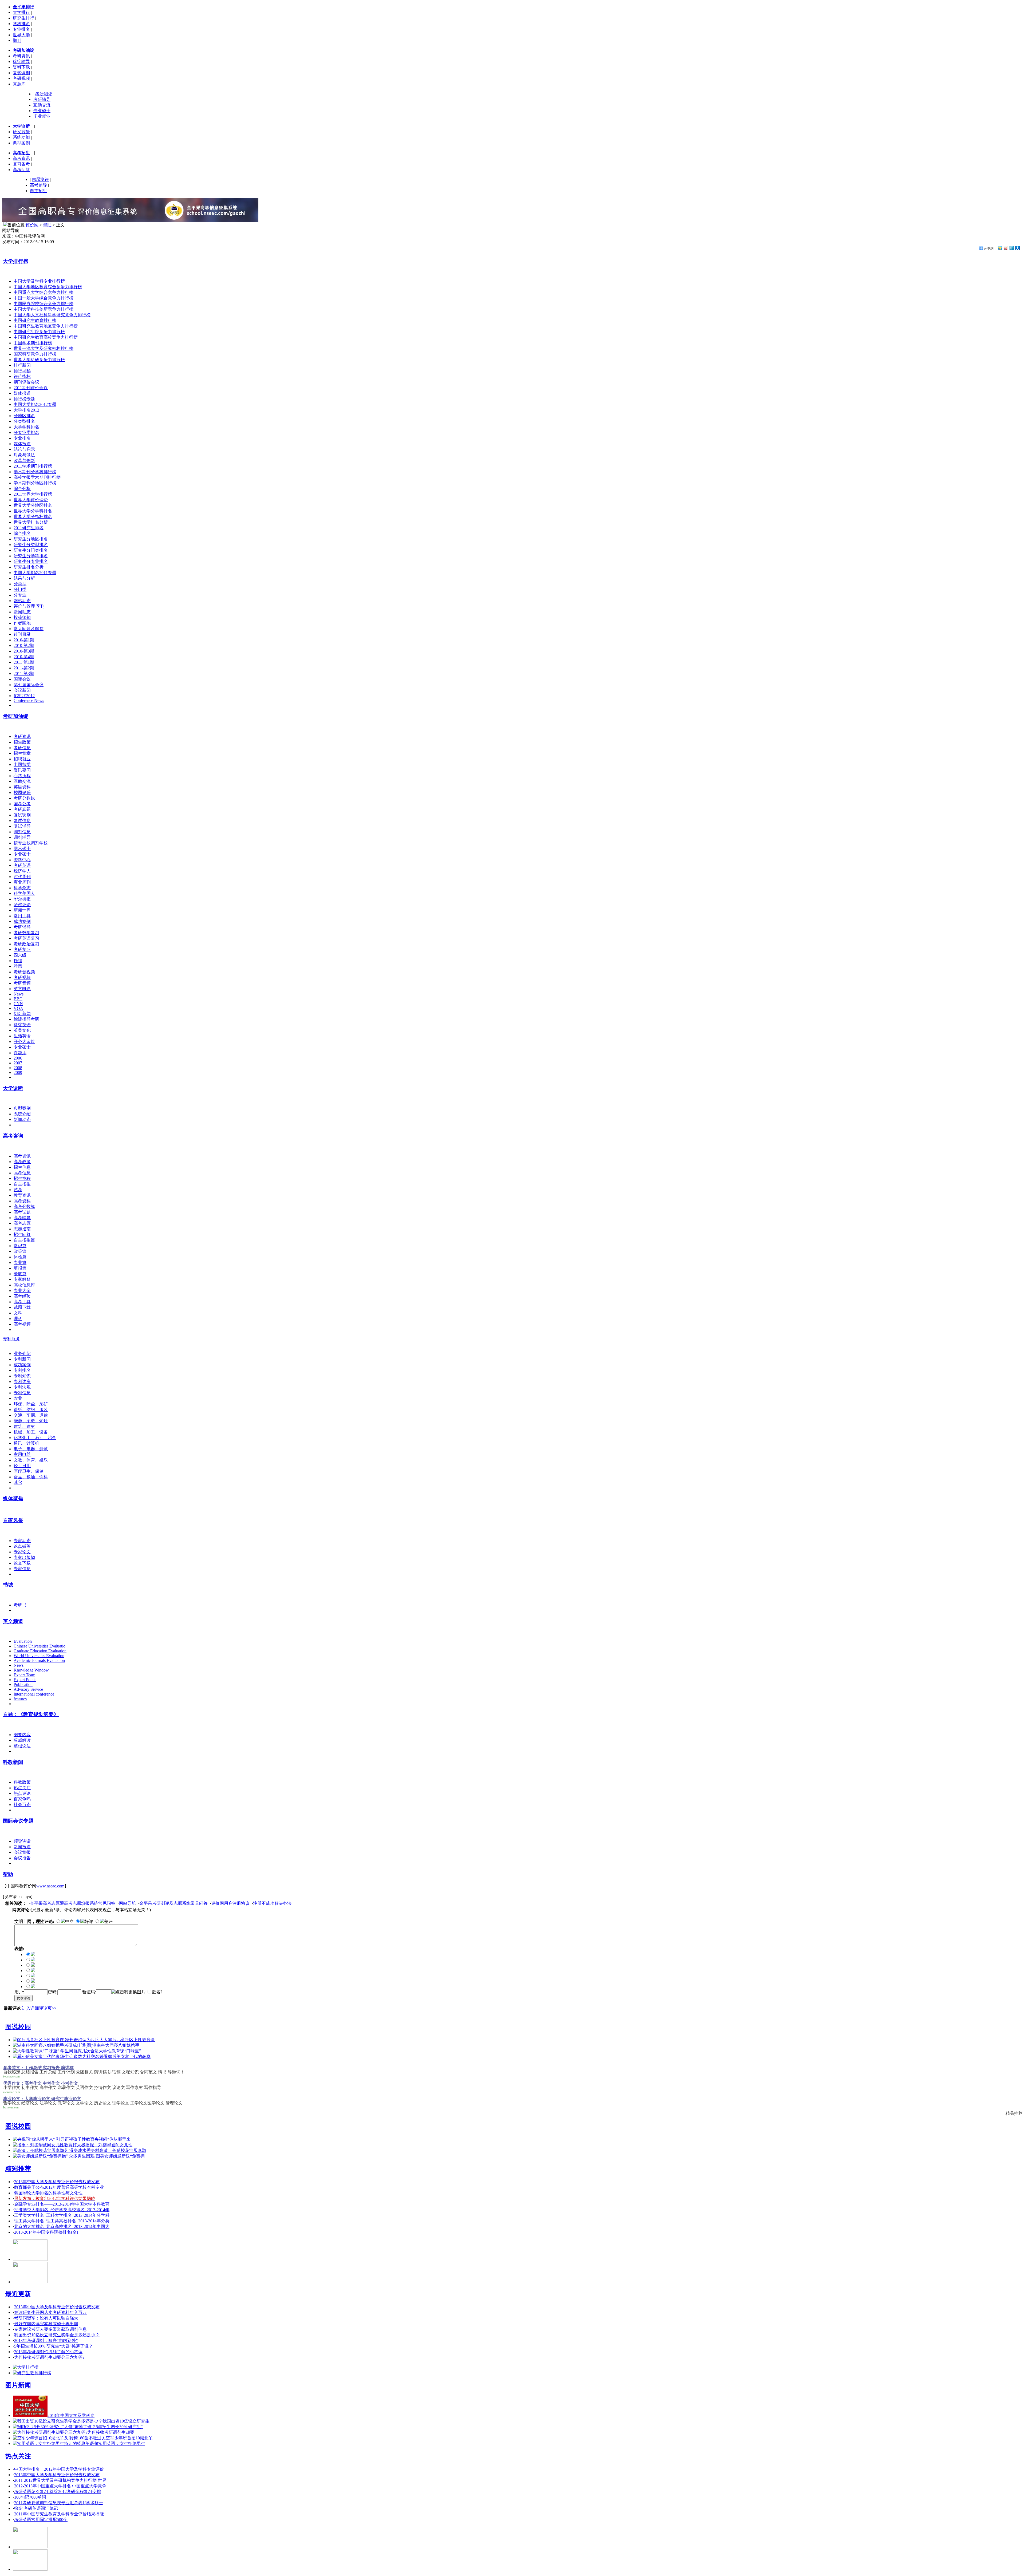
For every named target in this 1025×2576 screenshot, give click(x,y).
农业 (18, 1398)
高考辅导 (38, 185)
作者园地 (22, 623)
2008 (18, 1068)
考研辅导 (42, 99)
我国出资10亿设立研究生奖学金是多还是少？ (57, 2335)
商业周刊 (22, 882)
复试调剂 (21, 73)
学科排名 (21, 24)
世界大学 (21, 35)
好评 (89, 1921)
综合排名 (22, 533)
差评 (108, 1921)
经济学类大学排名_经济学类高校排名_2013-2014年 (62, 2210)
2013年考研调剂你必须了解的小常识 (48, 2352)
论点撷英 (22, 1546)
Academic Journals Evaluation (39, 1660)
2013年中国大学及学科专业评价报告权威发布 (57, 2182)
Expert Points (25, 1680)
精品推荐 (1014, 2113)
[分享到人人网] (1017, 248)
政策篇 (20, 1251)
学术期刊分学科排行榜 (35, 472)
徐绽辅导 (21, 62)
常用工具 (22, 916)
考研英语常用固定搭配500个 (41, 2520)
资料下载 (21, 67)
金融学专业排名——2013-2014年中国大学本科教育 (62, 2204)
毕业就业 (42, 116)
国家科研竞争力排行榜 (35, 354)
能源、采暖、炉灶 (31, 1421)
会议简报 (22, 1852)
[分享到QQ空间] (1000, 248)
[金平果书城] (30, 2547)
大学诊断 (13, 1088)
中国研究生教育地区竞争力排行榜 (46, 326)
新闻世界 (22, 910)
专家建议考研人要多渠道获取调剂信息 (50, 2329)
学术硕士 (22, 849)
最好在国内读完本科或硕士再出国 (46, 2324)
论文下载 (22, 1563)
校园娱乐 (22, 793)
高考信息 (22, 1173)
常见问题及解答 (29, 629)
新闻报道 (22, 1847)
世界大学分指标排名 (33, 517)
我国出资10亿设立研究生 (126, 2421)
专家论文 (22, 1552)
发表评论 (23, 1998)
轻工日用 (22, 1466)
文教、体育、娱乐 (31, 1460)
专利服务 (11, 1339)
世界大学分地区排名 (33, 505)
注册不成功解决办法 (272, 1903)
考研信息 (22, 748)
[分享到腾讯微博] (1011, 248)
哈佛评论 (22, 905)
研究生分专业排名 (31, 561)
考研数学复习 (26, 933)
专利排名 (22, 1370)
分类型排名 (24, 421)
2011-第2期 (24, 668)
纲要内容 (22, 1735)
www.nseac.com (50, 1886)
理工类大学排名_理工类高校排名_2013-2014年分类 (62, 2221)
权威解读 (22, 1740)
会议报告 (22, 1858)
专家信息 (22, 1569)
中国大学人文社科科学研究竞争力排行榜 (52, 315)
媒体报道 (22, 393)
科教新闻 (13, 1762)
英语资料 (22, 787)
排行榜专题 (24, 399)
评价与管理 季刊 (29, 606)
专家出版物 (24, 1557)
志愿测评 (40, 179)
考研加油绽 (16, 716)
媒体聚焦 (13, 1498)
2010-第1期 (24, 640)
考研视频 (21, 78)
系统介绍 (22, 1114)
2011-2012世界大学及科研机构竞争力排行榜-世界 (60, 2480)
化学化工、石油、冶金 (35, 1438)
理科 (18, 1319)
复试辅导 (22, 826)
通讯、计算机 (26, 1443)
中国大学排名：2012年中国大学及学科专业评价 (59, 2469)
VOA (18, 1008)
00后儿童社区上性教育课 (131, 2040)
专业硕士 (42, 111)
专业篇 (20, 1263)
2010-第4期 (24, 657)
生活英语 (22, 1036)
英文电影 (22, 989)
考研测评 (44, 94)
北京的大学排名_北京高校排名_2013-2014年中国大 (62, 2227)
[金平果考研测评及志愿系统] (30, 2259)
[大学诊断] (30, 2569)
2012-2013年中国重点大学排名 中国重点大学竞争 (60, 2486)
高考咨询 (13, 1136)
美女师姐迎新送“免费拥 (122, 2156)
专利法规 (22, 1387)
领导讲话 (22, 1841)
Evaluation (23, 1641)
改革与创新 (24, 461)
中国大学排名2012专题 (35, 404)
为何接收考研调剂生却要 (111, 2432)
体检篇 (20, 1257)
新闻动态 (22, 612)
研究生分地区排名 (31, 539)
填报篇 (20, 1268)
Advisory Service (28, 1689)
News (19, 994)
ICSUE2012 (24, 696)
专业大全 (22, 1291)
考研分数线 (24, 798)
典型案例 (21, 143)
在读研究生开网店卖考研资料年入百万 (50, 2312)
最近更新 (18, 2294)
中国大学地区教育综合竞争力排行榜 (48, 287)
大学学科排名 (26, 427)
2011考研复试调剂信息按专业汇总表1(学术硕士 (59, 2503)
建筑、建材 (24, 1426)
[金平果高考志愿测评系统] (30, 2282)
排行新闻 (22, 365)
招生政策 (22, 742)
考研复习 (22, 949)
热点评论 (22, 1793)
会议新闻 (22, 690)
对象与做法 (24, 455)
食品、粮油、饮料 (31, 1477)
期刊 (17, 40)
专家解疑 (22, 1279)
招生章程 (22, 1178)
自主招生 (38, 191)
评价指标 (22, 376)
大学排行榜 (16, 261)
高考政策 (22, 1162)
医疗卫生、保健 (29, 1471)
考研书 (20, 1605)
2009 (18, 1072)
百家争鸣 (22, 1799)
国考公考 (22, 804)
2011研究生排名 (29, 528)
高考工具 (22, 1302)
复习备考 (21, 164)
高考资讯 (21, 158)
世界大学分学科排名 (33, 511)
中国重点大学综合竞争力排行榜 (44, 292)
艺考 (18, 1190)
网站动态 (22, 601)
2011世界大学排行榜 (33, 494)
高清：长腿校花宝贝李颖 (123, 2150)
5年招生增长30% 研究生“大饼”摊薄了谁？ (54, 2346)
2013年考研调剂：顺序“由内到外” (46, 2340)
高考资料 (22, 1201)
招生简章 (22, 753)
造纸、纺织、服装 (31, 1410)
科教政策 (22, 1782)
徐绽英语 (22, 1025)
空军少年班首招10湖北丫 (129, 2438)
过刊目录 (22, 634)
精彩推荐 (18, 2169)
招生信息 (22, 1167)
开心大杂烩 (24, 1042)
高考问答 (21, 170)
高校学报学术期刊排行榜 (37, 477)
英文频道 (13, 1621)
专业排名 (21, 29)
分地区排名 (24, 416)
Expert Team (24, 1675)
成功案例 (22, 921)
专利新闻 (22, 1359)
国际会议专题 (18, 1821)
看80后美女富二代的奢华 (127, 2057)
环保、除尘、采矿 (31, 1404)
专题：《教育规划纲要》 (31, 1714)
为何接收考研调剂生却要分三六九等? (49, 2357)
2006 (18, 1058)
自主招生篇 (24, 1240)
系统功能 (21, 137)
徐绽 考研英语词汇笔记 (36, 2508)
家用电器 (22, 1454)
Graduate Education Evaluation (40, 1651)
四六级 (20, 955)
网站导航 (127, 1903)
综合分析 (22, 489)
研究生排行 (23, 18)
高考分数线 (24, 1206)
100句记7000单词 (30, 2497)
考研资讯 (21, 56)
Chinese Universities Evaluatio (40, 1646)
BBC (18, 999)
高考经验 (22, 1296)
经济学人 (22, 871)
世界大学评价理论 (31, 500)
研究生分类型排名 (31, 545)
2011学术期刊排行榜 (33, 466)
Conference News (29, 700)
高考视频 (22, 1324)
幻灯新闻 (22, 1014)
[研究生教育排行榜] (32, 2373)
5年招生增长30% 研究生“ (119, 2427)
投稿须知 (22, 617)
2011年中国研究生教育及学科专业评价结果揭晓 (59, 2514)
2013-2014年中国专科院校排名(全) (46, 2232)
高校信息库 (24, 1285)
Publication (23, 1684)
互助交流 (42, 105)
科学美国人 (24, 893)
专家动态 (22, 1541)
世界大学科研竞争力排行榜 (39, 360)
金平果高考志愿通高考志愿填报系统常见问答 (73, 1903)
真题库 (19, 84)
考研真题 (22, 809)
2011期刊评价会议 (31, 388)
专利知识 (22, 1376)
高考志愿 (22, 1223)
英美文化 (22, 1030)
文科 (18, 1313)
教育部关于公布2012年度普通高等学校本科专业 (59, 2187)
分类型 (20, 584)
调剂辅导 (22, 837)
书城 (8, 1585)
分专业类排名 (26, 432)
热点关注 (22, 1788)
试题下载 (22, 1307)
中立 (69, 1921)
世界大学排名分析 (31, 522)
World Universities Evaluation (39, 1656)
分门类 (20, 589)
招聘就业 (22, 759)
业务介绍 (22, 1354)
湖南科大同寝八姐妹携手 (116, 2045)
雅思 (18, 966)
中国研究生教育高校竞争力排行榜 (46, 337)
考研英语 (22, 865)
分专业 (20, 595)
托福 (18, 961)
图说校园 (18, 2027)
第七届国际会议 (29, 685)
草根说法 (22, 1746)
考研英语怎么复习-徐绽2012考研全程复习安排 (58, 2492)
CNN (18, 1004)
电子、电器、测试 (31, 1449)
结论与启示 (24, 449)
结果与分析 (24, 578)
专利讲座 (22, 1382)
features (20, 1699)
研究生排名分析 (29, 567)
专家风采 (13, 1520)
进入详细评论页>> (39, 2008)
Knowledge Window (31, 1670)
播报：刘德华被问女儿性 (109, 2145)
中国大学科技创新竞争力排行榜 (44, 309)
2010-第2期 (24, 645)
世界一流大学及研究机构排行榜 (44, 348)
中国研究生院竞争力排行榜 (39, 332)
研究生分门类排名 (31, 550)
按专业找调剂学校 (31, 843)
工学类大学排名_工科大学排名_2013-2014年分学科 (62, 2215)
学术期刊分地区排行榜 (35, 483)
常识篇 (20, 1246)
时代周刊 (22, 877)
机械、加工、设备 (31, 1432)
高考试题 (22, 1212)
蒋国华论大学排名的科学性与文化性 (48, 2193)
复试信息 (22, 821)
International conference (34, 1694)
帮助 (47, 225)
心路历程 (22, 776)
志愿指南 (22, 1229)
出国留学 (22, 764)
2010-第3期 (24, 651)
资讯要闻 (22, 770)
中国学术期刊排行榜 (33, 343)
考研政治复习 (26, 944)
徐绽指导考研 (26, 1019)
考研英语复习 (26, 938)
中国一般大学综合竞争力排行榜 (44, 298)
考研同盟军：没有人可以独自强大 (46, 2318)
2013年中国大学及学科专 (71, 2415)
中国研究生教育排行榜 (35, 320)
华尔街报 (22, 899)
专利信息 (22, 1393)
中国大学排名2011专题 (35, 573)
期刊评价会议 (26, 382)
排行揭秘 (22, 371)
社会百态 (22, 1805)
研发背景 (21, 132)
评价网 (32, 225)
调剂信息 (22, 832)
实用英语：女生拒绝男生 (122, 2443)
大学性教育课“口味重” (120, 2051)
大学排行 (21, 12)
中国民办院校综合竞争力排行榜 (44, 304)
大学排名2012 (26, 410)
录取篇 (20, 1274)
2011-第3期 (24, 673)
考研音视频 (24, 972)
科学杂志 (22, 888)
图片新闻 (18, 2385)
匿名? (157, 1992)
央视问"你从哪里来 (113, 2139)
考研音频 (22, 983)
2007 (18, 1063)
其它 (18, 1482)
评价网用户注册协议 (230, 1903)
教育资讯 (22, 1195)
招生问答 (22, 1234)
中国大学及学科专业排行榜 (39, 281)
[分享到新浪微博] (1006, 248)
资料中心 (22, 860)
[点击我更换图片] (128, 1992)
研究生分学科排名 (31, 556)
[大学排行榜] (26, 2367)
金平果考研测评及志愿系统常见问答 (174, 1903)
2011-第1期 (24, 662)
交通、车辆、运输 (31, 1415)
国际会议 (22, 679)
